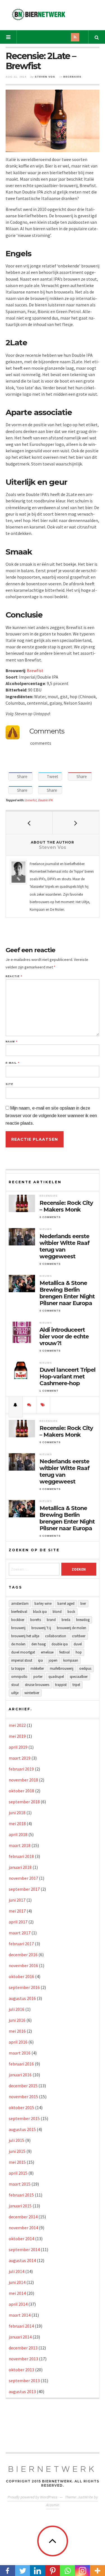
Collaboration (56, 1636)
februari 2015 (21, 2195)
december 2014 (23, 2217)
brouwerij (18, 1628)
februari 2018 (21, 1856)
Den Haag (39, 1644)
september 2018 (24, 1802)
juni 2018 (17, 1813)
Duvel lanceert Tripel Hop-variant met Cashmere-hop (67, 1376)
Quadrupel (56, 1677)
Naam (11, 1042)
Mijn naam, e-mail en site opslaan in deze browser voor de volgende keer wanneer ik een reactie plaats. (51, 1116)
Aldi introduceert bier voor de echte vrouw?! (64, 1336)
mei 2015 (17, 2162)
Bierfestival (19, 1612)
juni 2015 (17, 2151)
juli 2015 (17, 2140)
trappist (61, 1685)
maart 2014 (20, 2315)
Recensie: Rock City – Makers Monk (66, 1206)
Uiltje (15, 1693)
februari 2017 (21, 1944)
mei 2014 (17, 2293)
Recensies (72, 77)
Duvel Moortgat (23, 1652)
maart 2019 (20, 1758)
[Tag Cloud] (43, 1405)
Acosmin (53, 2505)
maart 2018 (20, 1845)
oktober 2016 (21, 1976)
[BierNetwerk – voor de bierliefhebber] (39, 14)
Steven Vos (45, 77)
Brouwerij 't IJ (41, 1628)
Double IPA (45, 800)
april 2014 (18, 2304)
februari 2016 (21, 2064)
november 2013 (23, 2359)
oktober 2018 (21, 1791)
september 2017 (24, 1889)
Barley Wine (43, 1603)
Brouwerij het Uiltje (25, 1636)
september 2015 (24, 2118)
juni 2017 (17, 1900)
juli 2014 (17, 2271)
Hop (79, 1652)
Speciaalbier (79, 1677)
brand (51, 1620)
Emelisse (47, 1652)
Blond (57, 1612)
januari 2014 (20, 2337)
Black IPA (40, 1612)
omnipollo (19, 1677)
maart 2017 (20, 1933)
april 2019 (18, 1747)
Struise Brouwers (37, 1685)
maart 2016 (20, 2053)
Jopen (53, 1660)
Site (9, 1084)
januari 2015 (20, 2206)
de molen (18, 1644)
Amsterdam (20, 1603)
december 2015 (23, 2086)
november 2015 (23, 2097)
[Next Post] (76, 823)
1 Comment (49, 1391)
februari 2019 (21, 1769)
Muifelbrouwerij (62, 1668)
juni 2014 (17, 2282)
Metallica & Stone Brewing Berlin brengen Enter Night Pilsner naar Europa (67, 1293)
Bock (71, 1612)
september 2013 (24, 2381)
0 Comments (50, 1217)
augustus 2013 (22, 2391)
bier (83, 1603)
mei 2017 (17, 1911)
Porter (38, 1677)
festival (65, 1652)
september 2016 (24, 1987)
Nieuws (46, 1229)
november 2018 (23, 1780)
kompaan (71, 1660)
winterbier (32, 1693)
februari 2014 (21, 2326)
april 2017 (18, 1922)
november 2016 (23, 1965)
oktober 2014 (21, 2239)
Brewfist (35, 670)
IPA (40, 1660)
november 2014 (23, 2228)
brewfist (31, 800)
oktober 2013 (21, 2370)
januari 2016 (20, 2075)
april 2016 (18, 2042)
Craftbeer (79, 1636)
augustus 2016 (22, 1998)
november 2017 (23, 1878)
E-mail (12, 1063)
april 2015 (18, 2173)
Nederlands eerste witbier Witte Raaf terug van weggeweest (65, 1246)
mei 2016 (17, 2031)
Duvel (78, 1644)
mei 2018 (17, 1823)
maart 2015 (20, 2184)
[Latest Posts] (16, 1405)
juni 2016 (17, 2020)
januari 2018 (20, 1867)
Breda (66, 1620)
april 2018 (18, 1834)
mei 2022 (17, 1725)
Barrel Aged (66, 1603)
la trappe (18, 1668)
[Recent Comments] (29, 1405)
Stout (15, 1685)
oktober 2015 (21, 2107)
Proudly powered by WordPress (32, 2497)
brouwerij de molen (72, 1628)
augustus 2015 (22, 2129)
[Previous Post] (29, 823)
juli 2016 (17, 2009)
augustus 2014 (22, 2260)
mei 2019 (17, 1736)
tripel (76, 1685)
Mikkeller (37, 1668)
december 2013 (23, 2348)
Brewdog (83, 1620)
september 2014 (24, 2249)
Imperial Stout (22, 1660)
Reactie (14, 976)
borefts (36, 1620)
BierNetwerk (53, 2469)
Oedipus (85, 1668)
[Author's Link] (18, 879)
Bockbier (18, 1620)
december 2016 (23, 1955)
